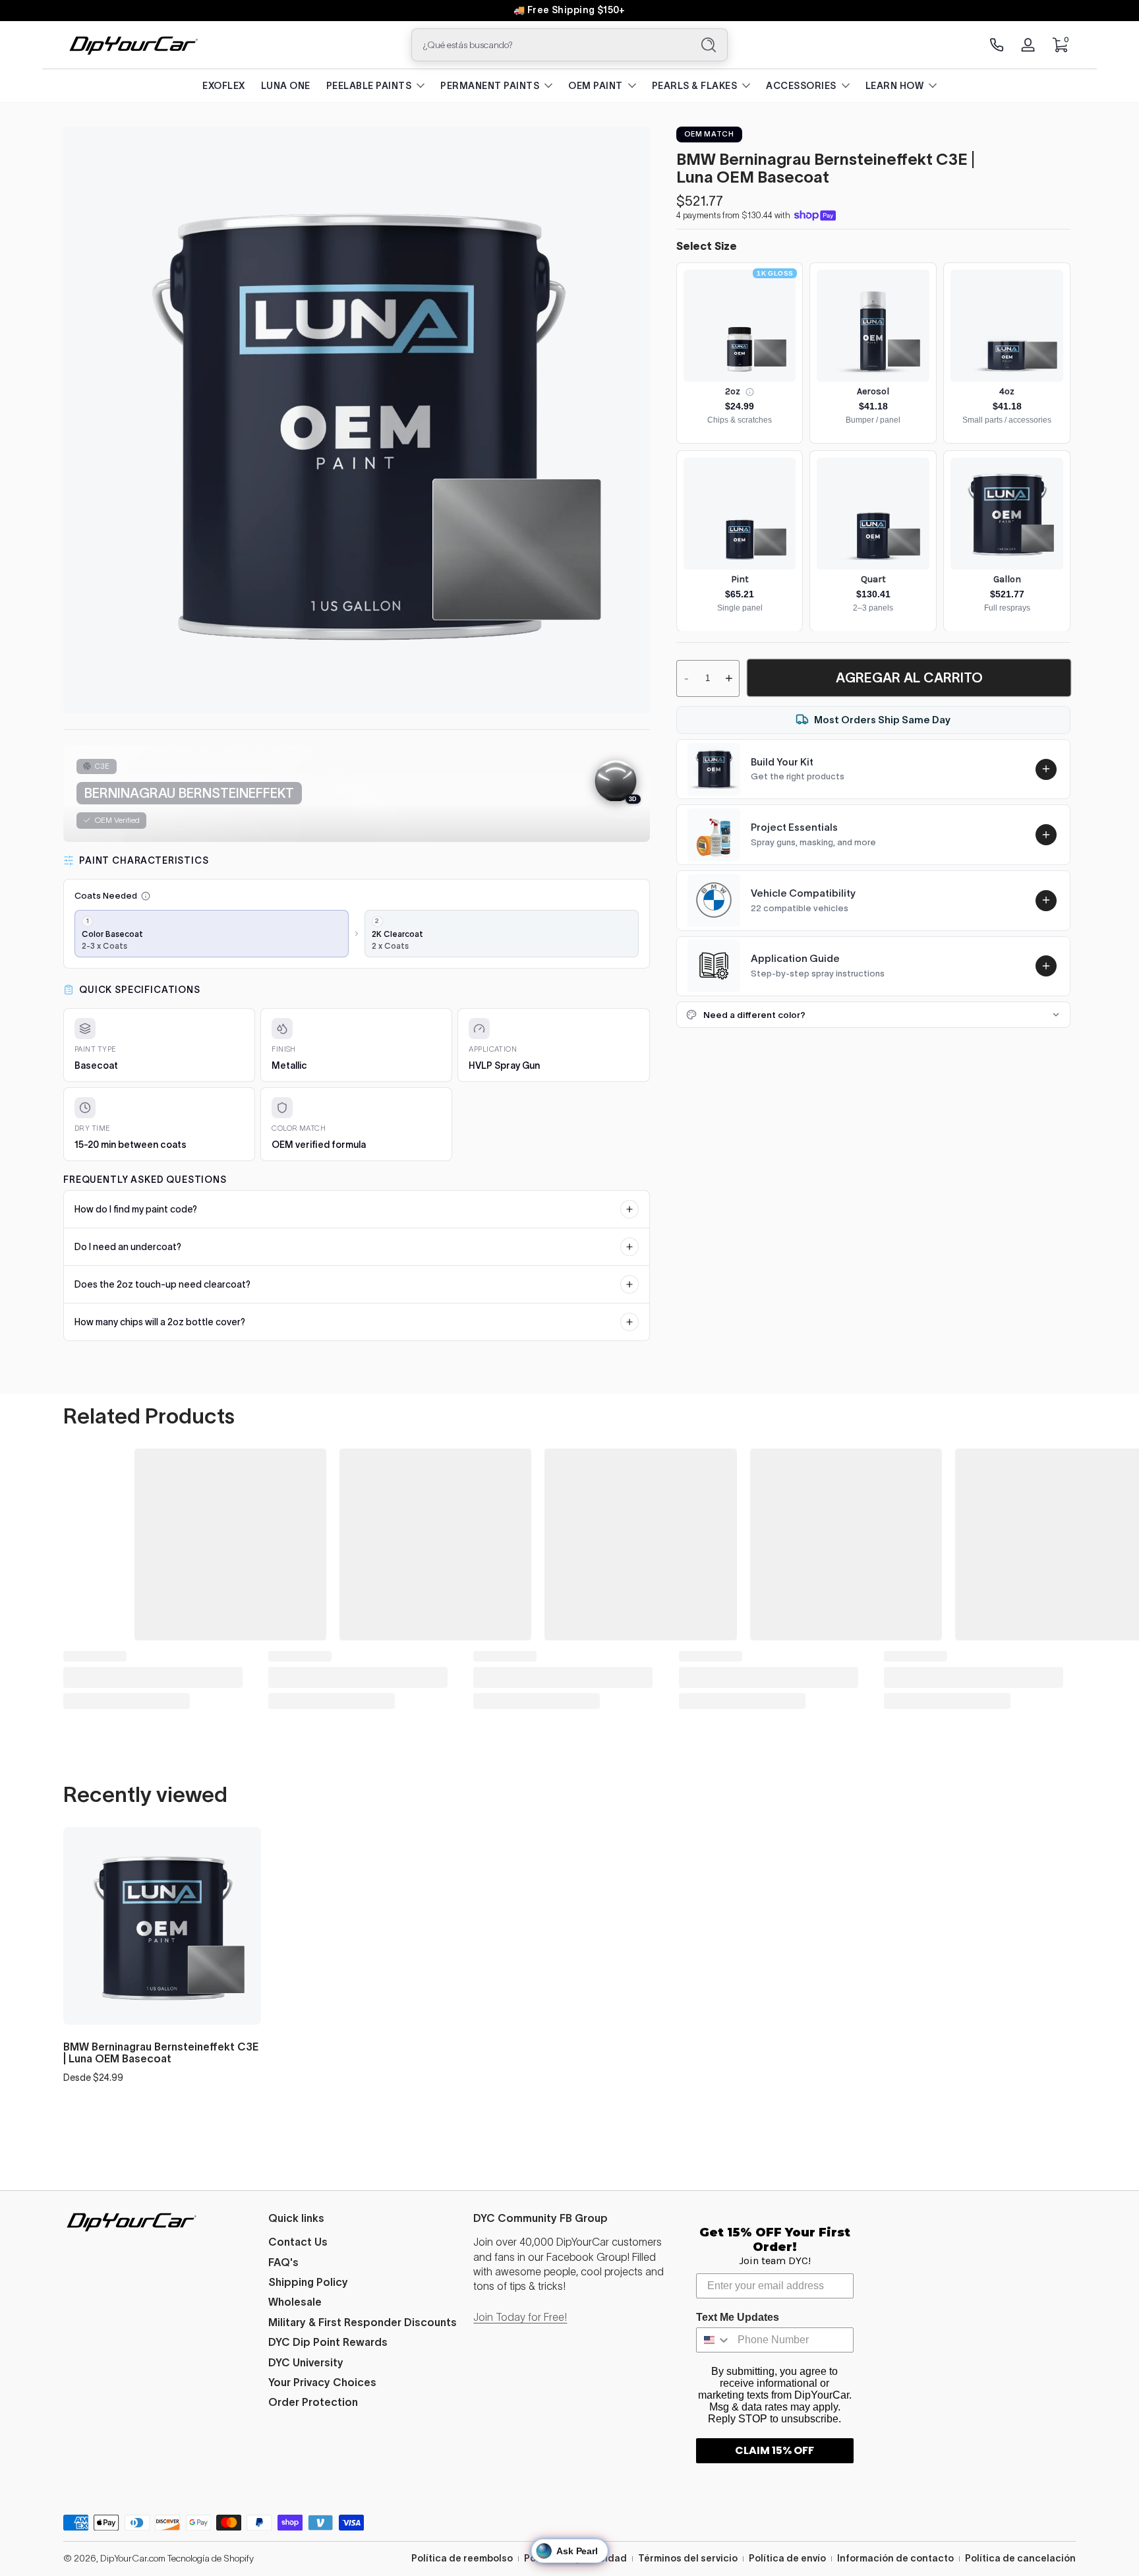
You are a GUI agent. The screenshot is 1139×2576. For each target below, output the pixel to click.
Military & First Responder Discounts (363, 2322)
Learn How (895, 86)
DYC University (306, 2362)
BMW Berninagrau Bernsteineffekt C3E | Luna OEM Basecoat (161, 2052)
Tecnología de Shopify (211, 2558)
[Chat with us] (997, 45)
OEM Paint (596, 86)
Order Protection (313, 2402)
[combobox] (548, 45)
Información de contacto (895, 2558)
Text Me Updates (738, 2317)
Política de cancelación (1020, 2558)
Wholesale (295, 2302)
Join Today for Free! (520, 2317)
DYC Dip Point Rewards (328, 2342)
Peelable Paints (369, 86)
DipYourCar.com (133, 2558)
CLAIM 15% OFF (774, 2450)
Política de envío (787, 2558)
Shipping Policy (308, 2282)
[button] (1060, 45)
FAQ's (283, 2262)
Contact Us (298, 2242)
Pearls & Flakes (695, 86)
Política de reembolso (462, 2558)
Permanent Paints (490, 86)
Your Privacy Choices (322, 2382)
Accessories (801, 86)
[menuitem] (364, 2242)
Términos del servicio (688, 2558)
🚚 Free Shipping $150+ (569, 10)
